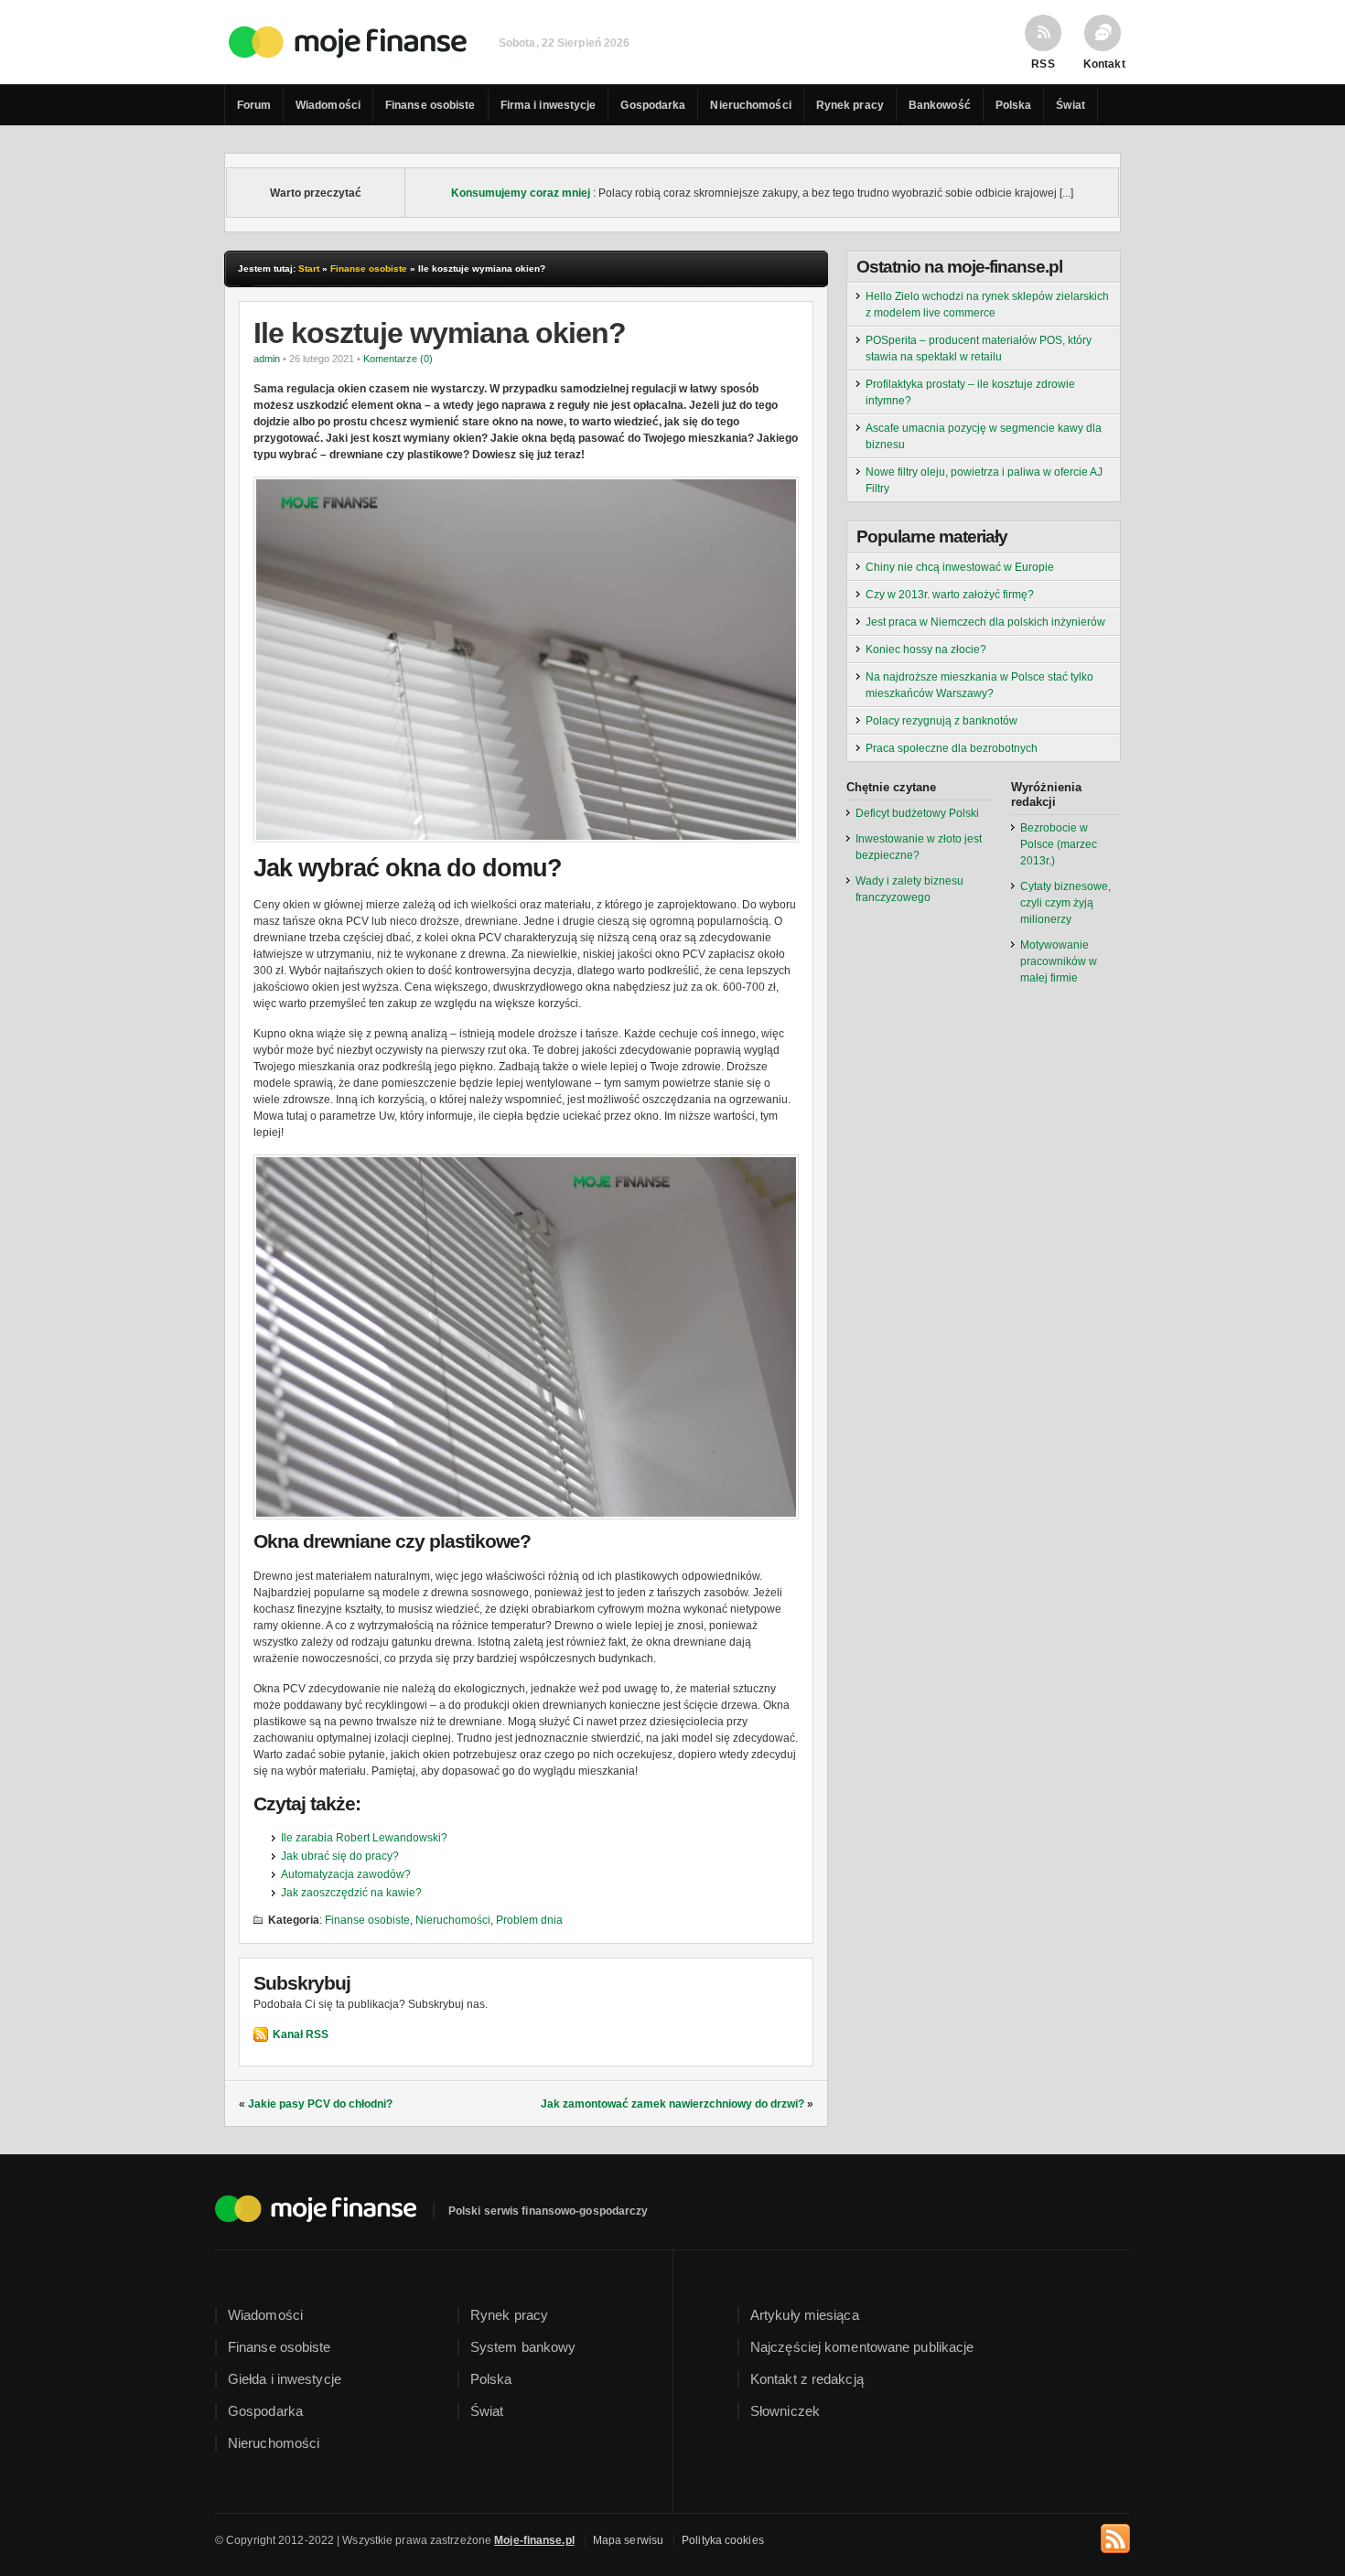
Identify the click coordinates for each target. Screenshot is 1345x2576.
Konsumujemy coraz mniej (521, 193)
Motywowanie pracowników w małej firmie (1059, 961)
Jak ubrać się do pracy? (340, 1856)
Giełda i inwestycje (285, 2379)
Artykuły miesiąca (805, 2315)
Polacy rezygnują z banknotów (941, 721)
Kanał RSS (301, 2034)
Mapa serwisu (628, 2540)
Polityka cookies (723, 2540)
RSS (1043, 64)
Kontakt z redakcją (807, 2379)
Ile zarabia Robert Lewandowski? (364, 1838)
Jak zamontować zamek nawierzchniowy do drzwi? (672, 2104)
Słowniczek (785, 2411)
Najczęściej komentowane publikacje (862, 2347)
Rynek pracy (850, 105)
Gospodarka (653, 105)
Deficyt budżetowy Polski (917, 813)
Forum (254, 105)
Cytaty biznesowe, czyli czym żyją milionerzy (1065, 903)
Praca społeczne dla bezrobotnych (952, 748)
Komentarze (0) (398, 359)
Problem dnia (529, 1920)
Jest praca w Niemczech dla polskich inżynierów (985, 622)
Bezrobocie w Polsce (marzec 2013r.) (1059, 844)
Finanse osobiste (430, 105)
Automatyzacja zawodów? (346, 1874)
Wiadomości (328, 105)
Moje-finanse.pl (534, 2540)
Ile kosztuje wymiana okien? (440, 333)
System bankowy (523, 2347)
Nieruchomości (750, 105)
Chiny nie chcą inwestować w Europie (960, 567)
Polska (1014, 105)
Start (309, 268)
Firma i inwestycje (549, 105)
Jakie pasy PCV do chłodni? (320, 2104)
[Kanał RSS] (1115, 2536)
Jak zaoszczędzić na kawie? (351, 1893)
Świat (1071, 105)
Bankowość (940, 105)
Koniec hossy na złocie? (926, 649)
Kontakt (1103, 64)
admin (267, 359)
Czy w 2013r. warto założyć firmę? (950, 595)
